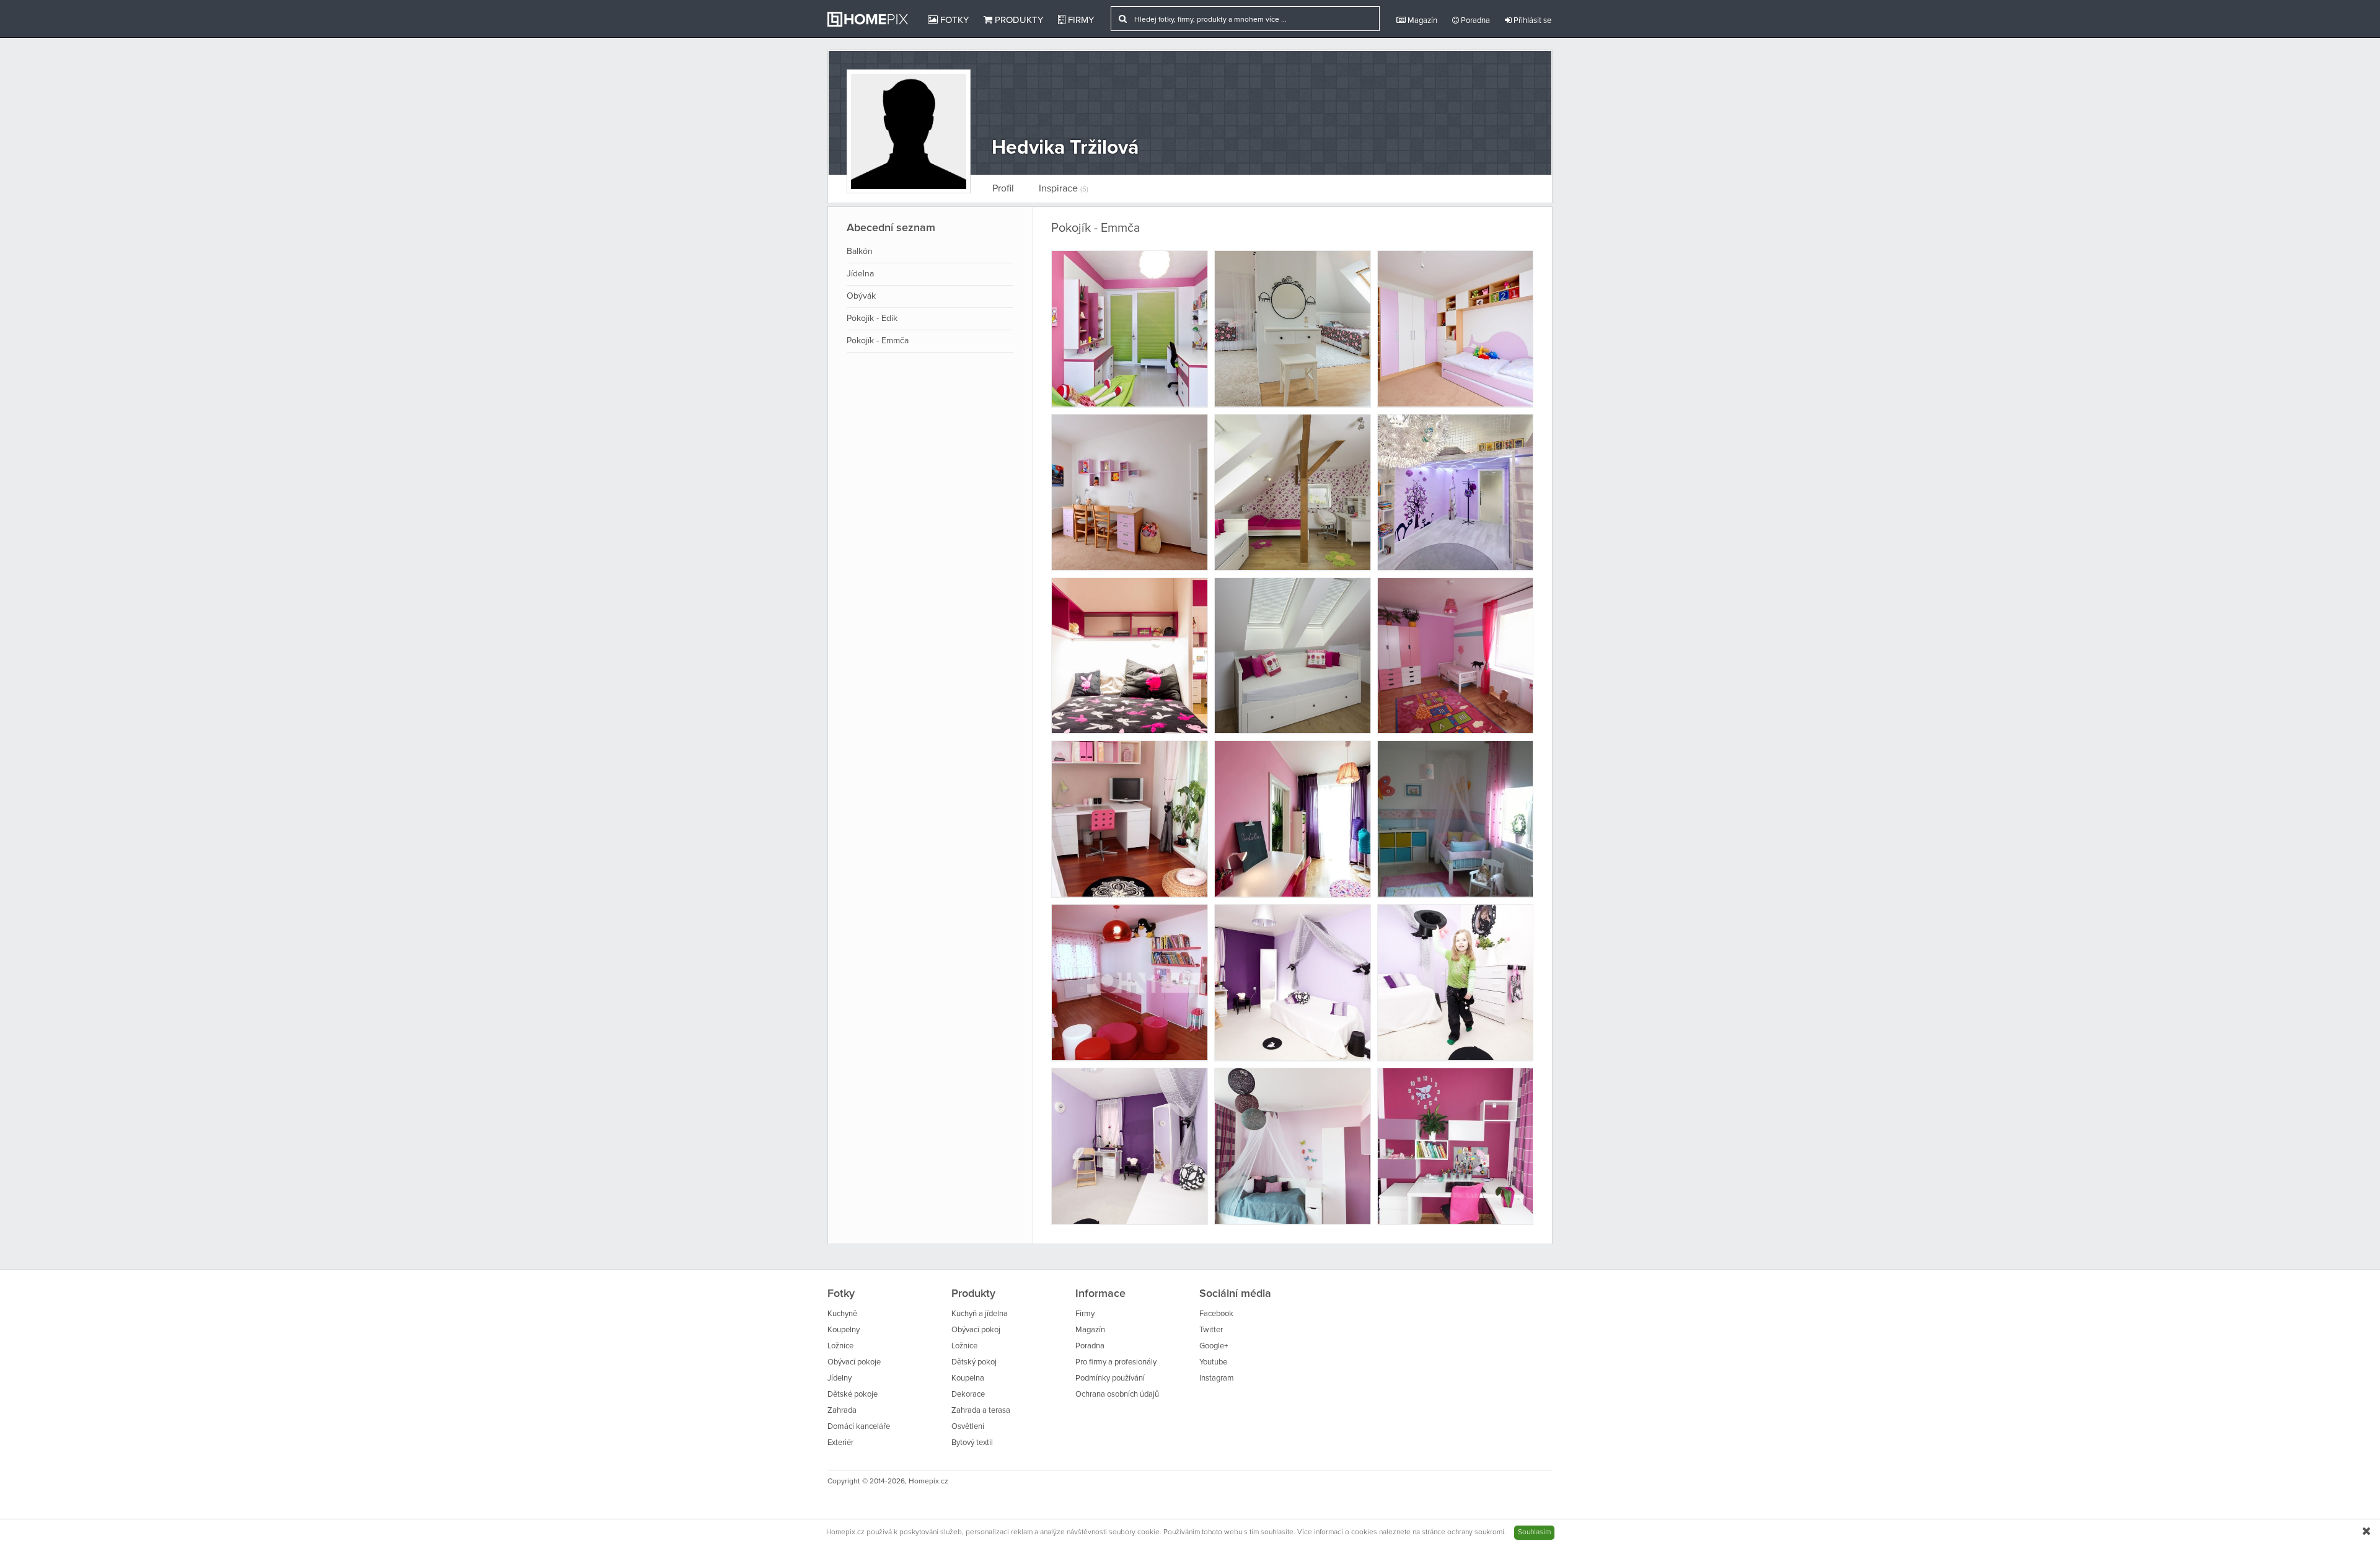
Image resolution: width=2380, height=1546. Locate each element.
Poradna (1474, 21)
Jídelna (860, 274)
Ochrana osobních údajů (1117, 1394)
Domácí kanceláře (859, 1427)
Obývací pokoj (976, 1330)
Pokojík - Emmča (878, 341)
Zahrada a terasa (981, 1411)
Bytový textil (972, 1443)
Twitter (1211, 1330)
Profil (1003, 188)
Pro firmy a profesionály (1116, 1362)
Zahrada (842, 1411)
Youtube (1213, 1362)
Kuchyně (842, 1314)
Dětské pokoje (853, 1394)
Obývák (861, 296)
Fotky (953, 20)
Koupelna (968, 1378)
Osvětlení (968, 1427)
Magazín (1421, 21)
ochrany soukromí (1476, 1532)
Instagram (1217, 1378)
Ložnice (840, 1346)
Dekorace (968, 1394)
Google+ (1214, 1346)
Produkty (1018, 20)
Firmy (1080, 20)
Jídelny (840, 1378)
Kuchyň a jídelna (980, 1314)
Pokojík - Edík (872, 318)
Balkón (860, 252)
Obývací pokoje (854, 1362)
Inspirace (1064, 188)
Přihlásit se (1532, 21)
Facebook (1216, 1314)
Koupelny (844, 1330)
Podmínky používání (1110, 1378)
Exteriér (840, 1443)
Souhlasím (1534, 1532)
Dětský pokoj (974, 1362)
